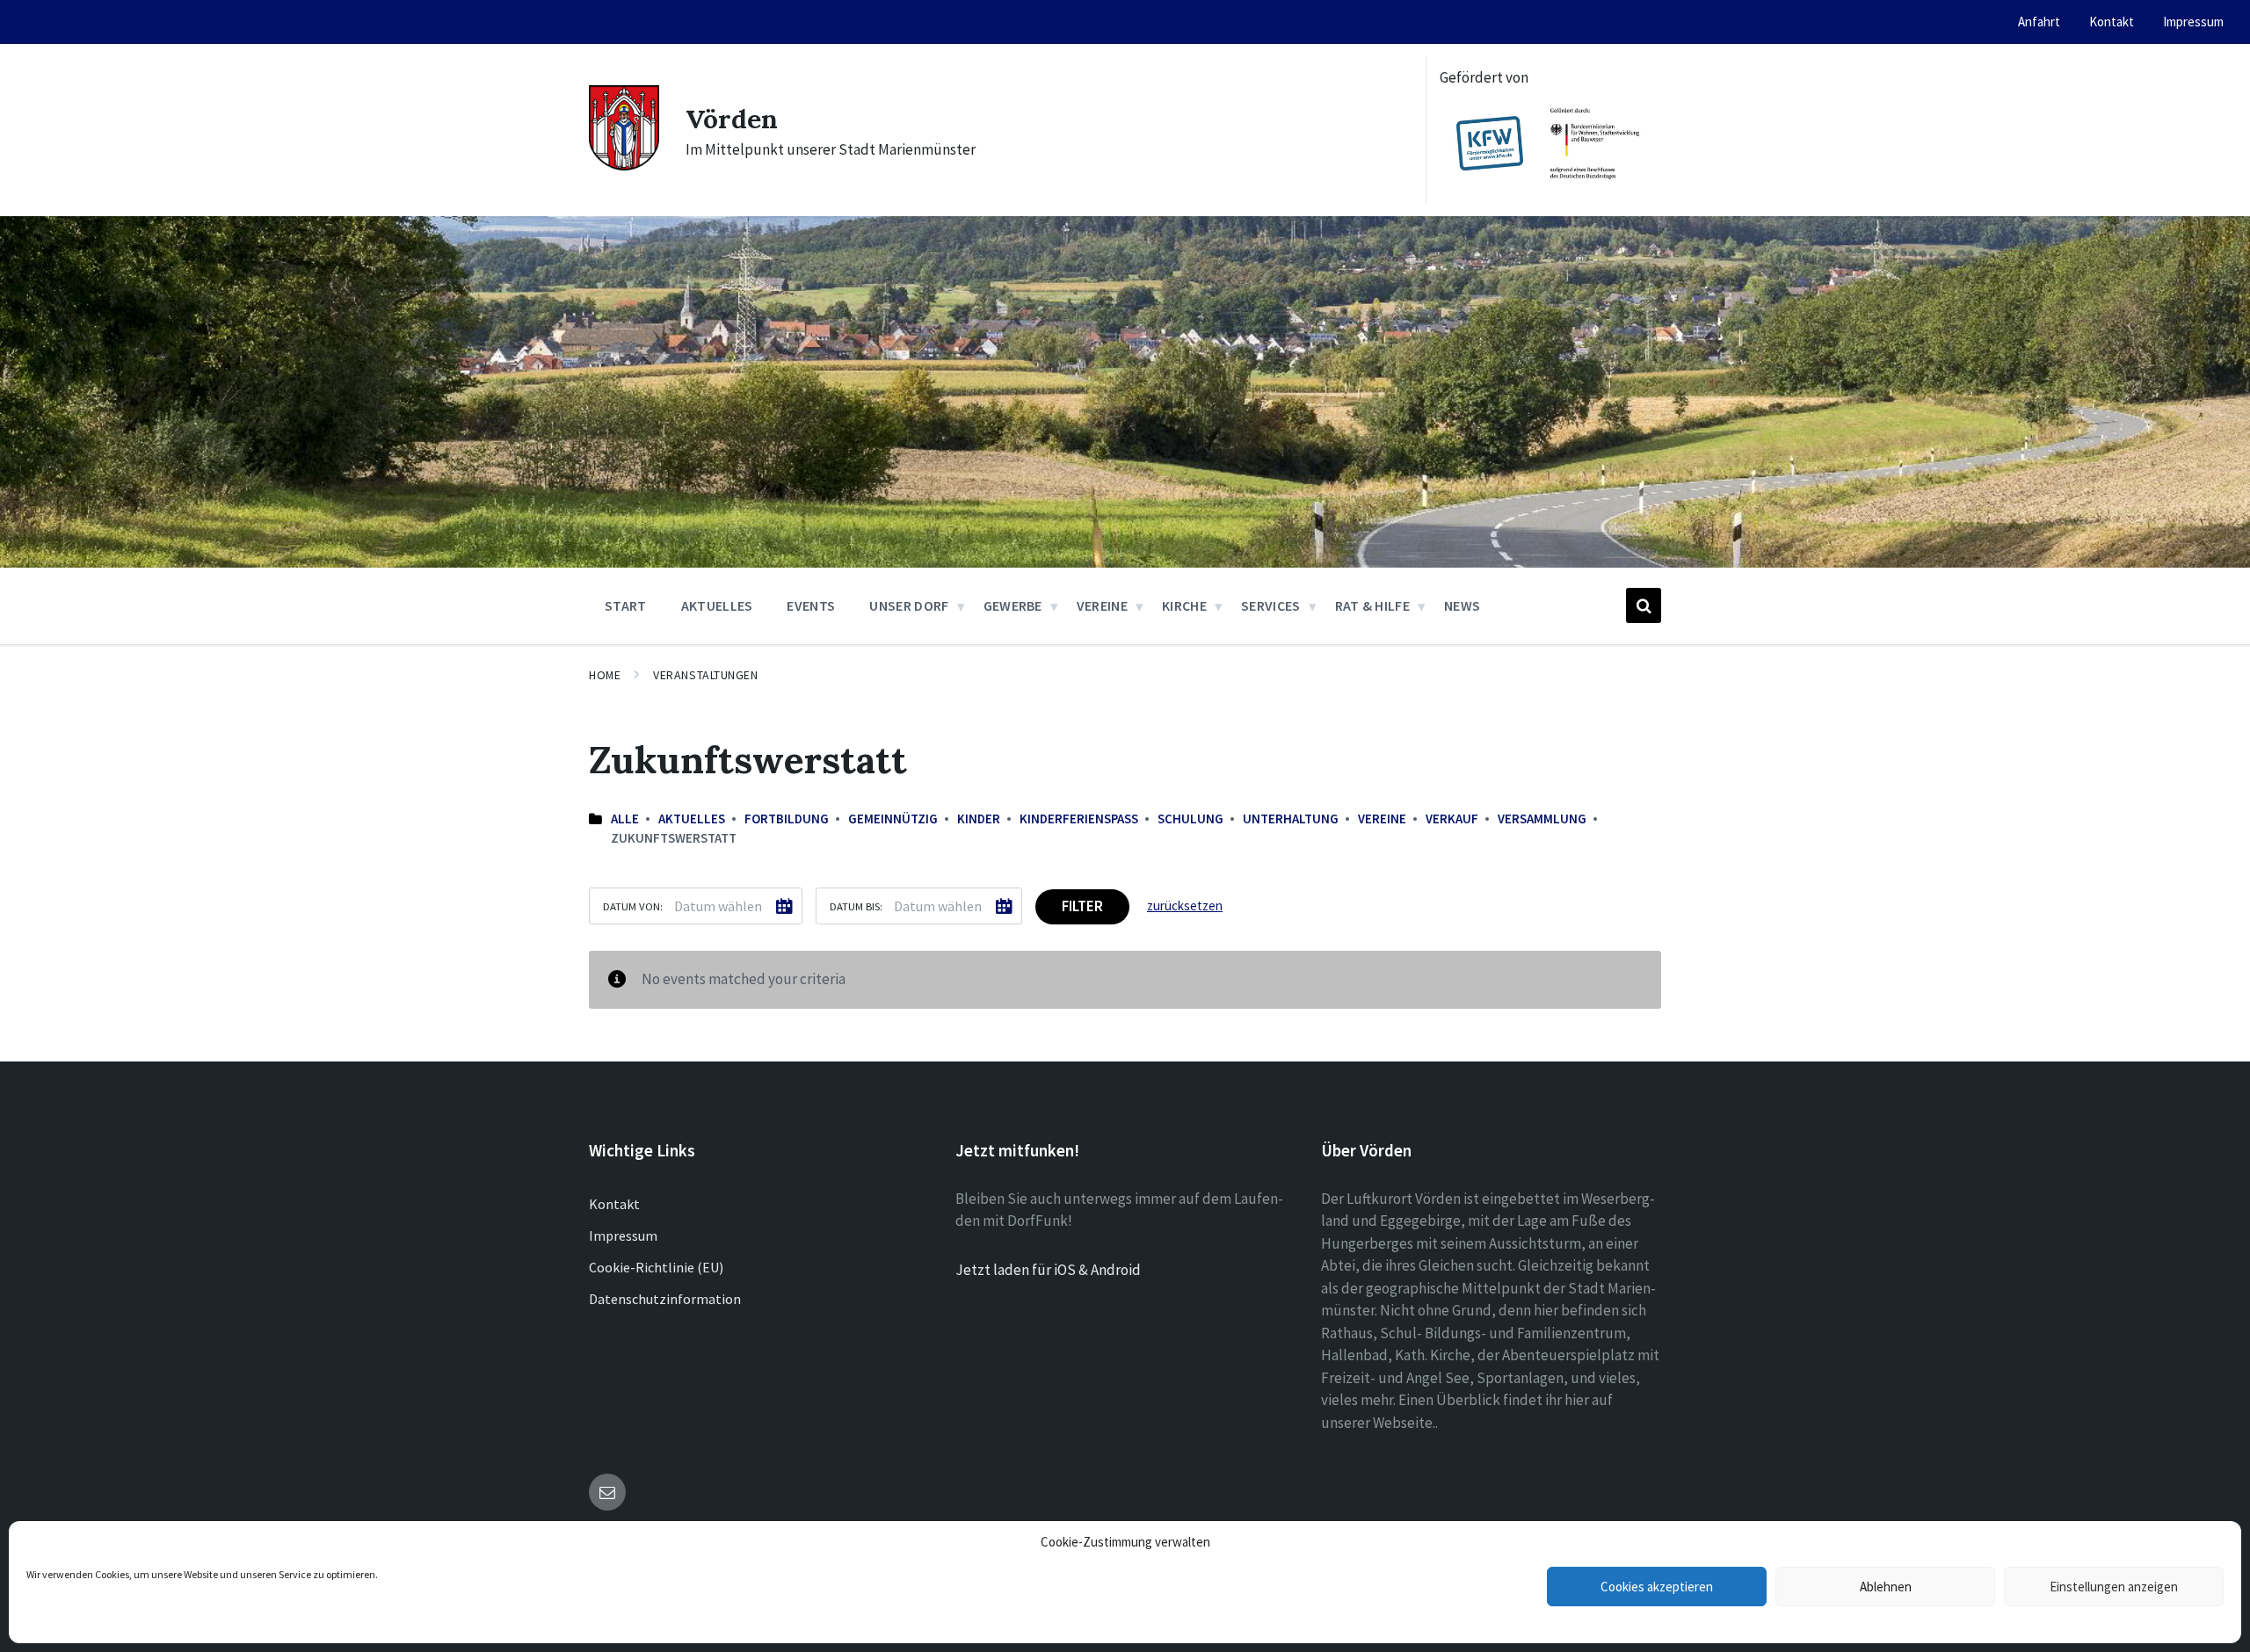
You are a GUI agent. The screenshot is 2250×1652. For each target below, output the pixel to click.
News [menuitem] (1462, 605)
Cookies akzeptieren (1657, 1587)
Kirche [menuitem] (1184, 605)
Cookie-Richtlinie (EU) (656, 1267)
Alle (625, 819)
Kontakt (614, 1204)
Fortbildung (787, 819)
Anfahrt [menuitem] (2039, 22)
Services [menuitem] (1271, 605)
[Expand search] (1644, 605)
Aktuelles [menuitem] (717, 605)
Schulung (1190, 819)
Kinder (979, 819)
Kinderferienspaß (1079, 819)
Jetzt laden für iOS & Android (1048, 1270)
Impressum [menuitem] (2193, 22)
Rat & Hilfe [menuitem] (1373, 605)
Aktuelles (692, 819)
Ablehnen (1886, 1587)
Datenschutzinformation (665, 1299)
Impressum (623, 1235)
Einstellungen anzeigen (2114, 1587)
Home (605, 675)
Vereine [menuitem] (1102, 605)
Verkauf (1452, 819)
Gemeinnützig (893, 819)
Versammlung (1542, 819)
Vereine (1382, 819)
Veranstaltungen (705, 675)
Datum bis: (856, 906)
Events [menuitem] (811, 605)
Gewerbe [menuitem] (1013, 605)
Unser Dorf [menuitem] (909, 605)
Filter (1082, 906)
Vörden (732, 119)
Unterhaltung (1291, 819)
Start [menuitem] (626, 605)
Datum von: (633, 906)
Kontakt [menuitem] (2112, 22)
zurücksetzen (1185, 906)
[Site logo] (624, 165)
